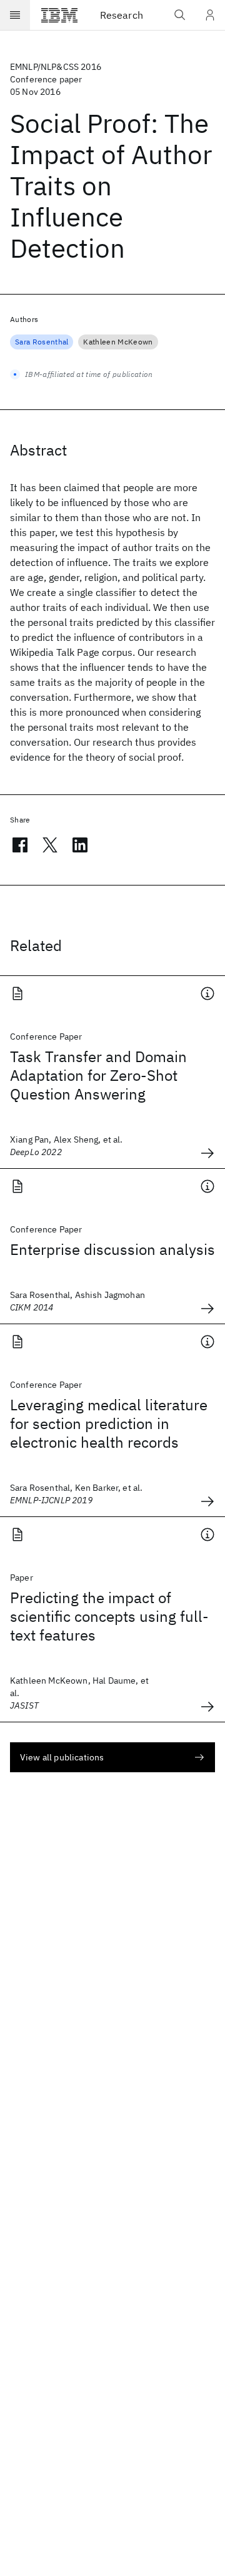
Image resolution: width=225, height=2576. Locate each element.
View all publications (62, 1757)
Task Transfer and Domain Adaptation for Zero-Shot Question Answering (98, 1075)
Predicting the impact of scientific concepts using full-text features (109, 1616)
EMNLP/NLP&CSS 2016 (56, 67)
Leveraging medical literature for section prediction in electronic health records (109, 1423)
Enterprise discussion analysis (112, 1249)
